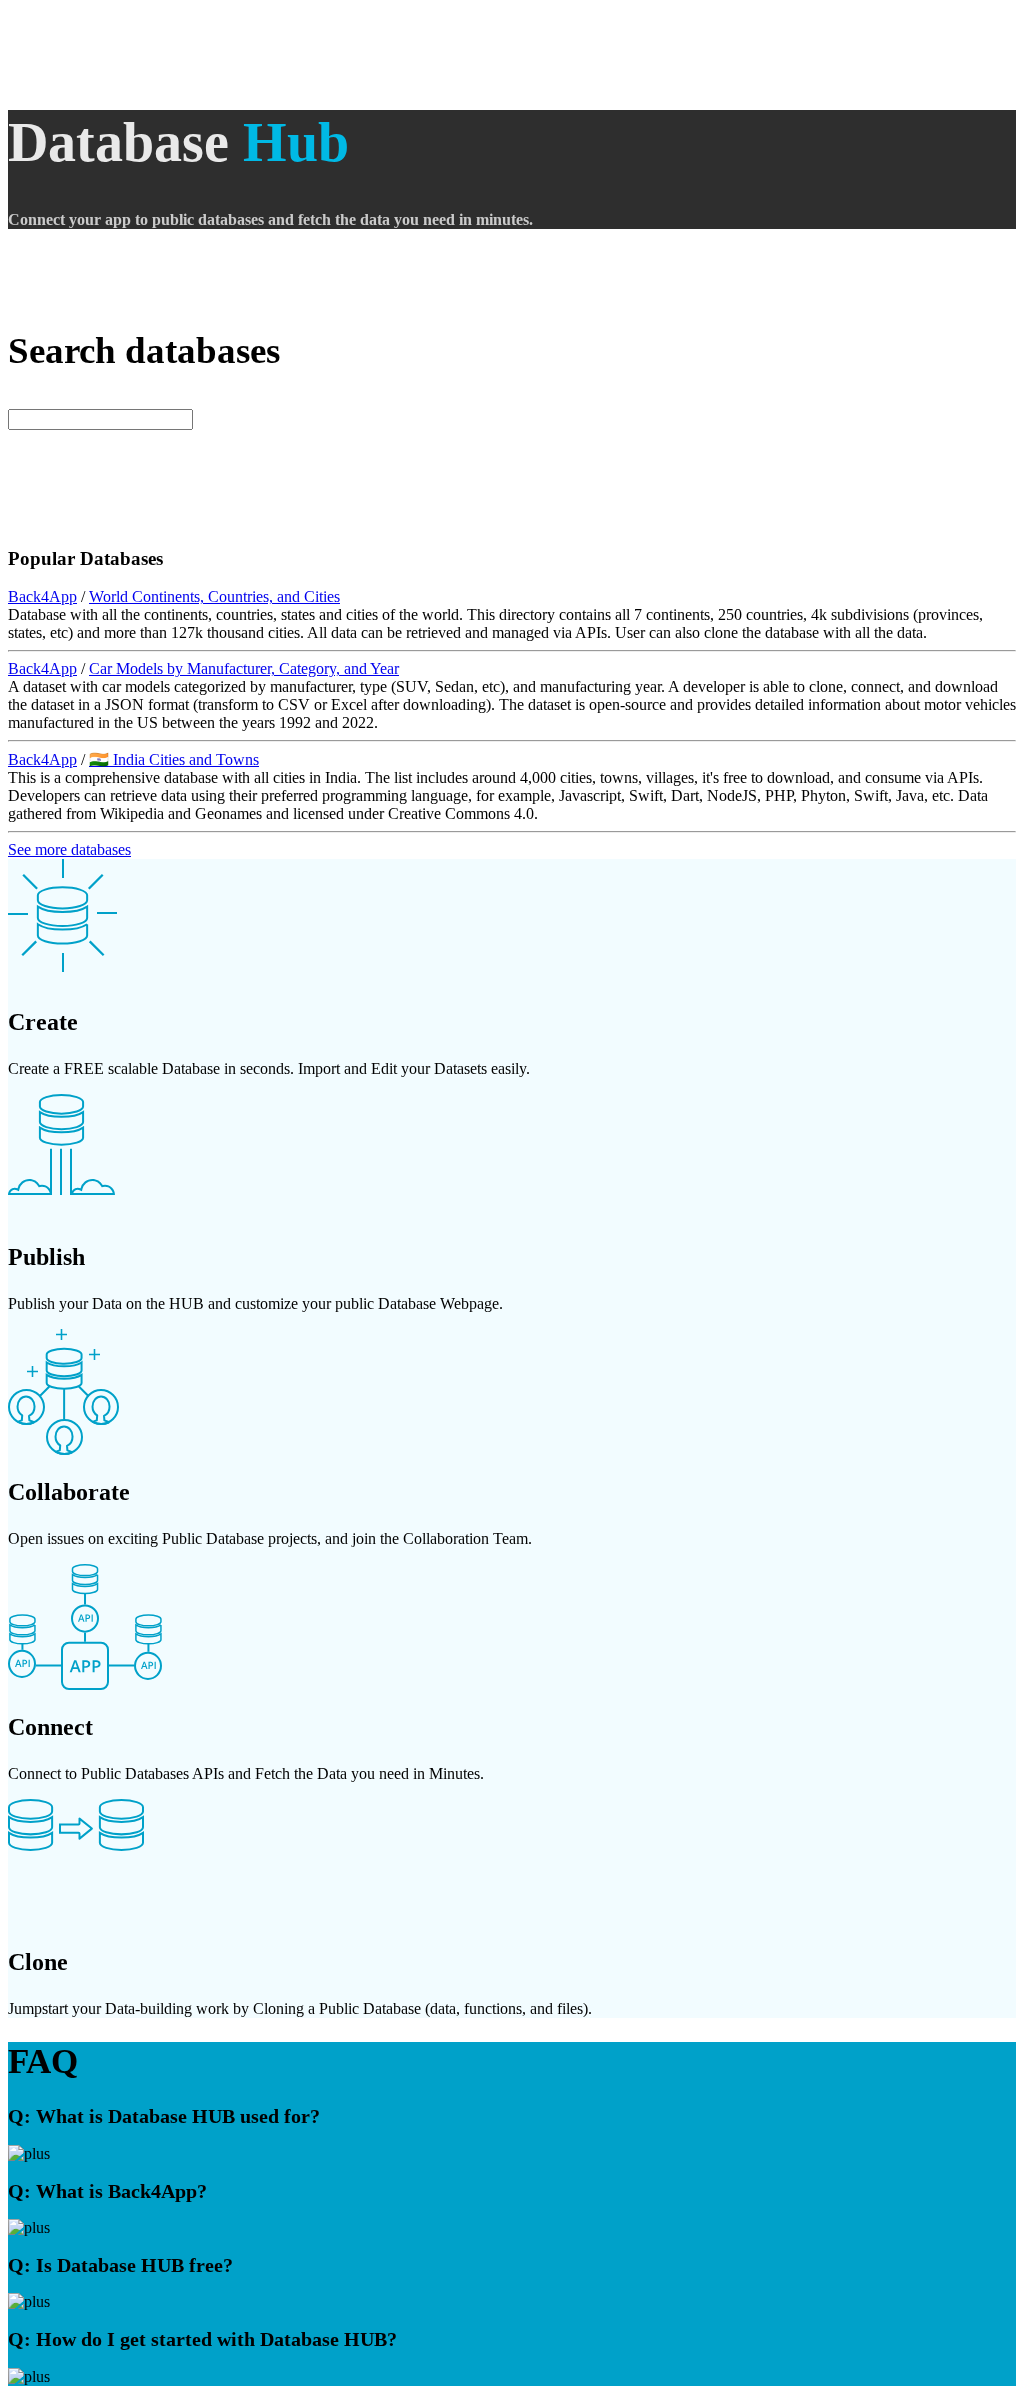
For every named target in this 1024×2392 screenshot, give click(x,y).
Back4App (42, 596)
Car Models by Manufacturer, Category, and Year (244, 668)
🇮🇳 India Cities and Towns (174, 759)
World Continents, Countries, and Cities (214, 596)
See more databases (69, 849)
